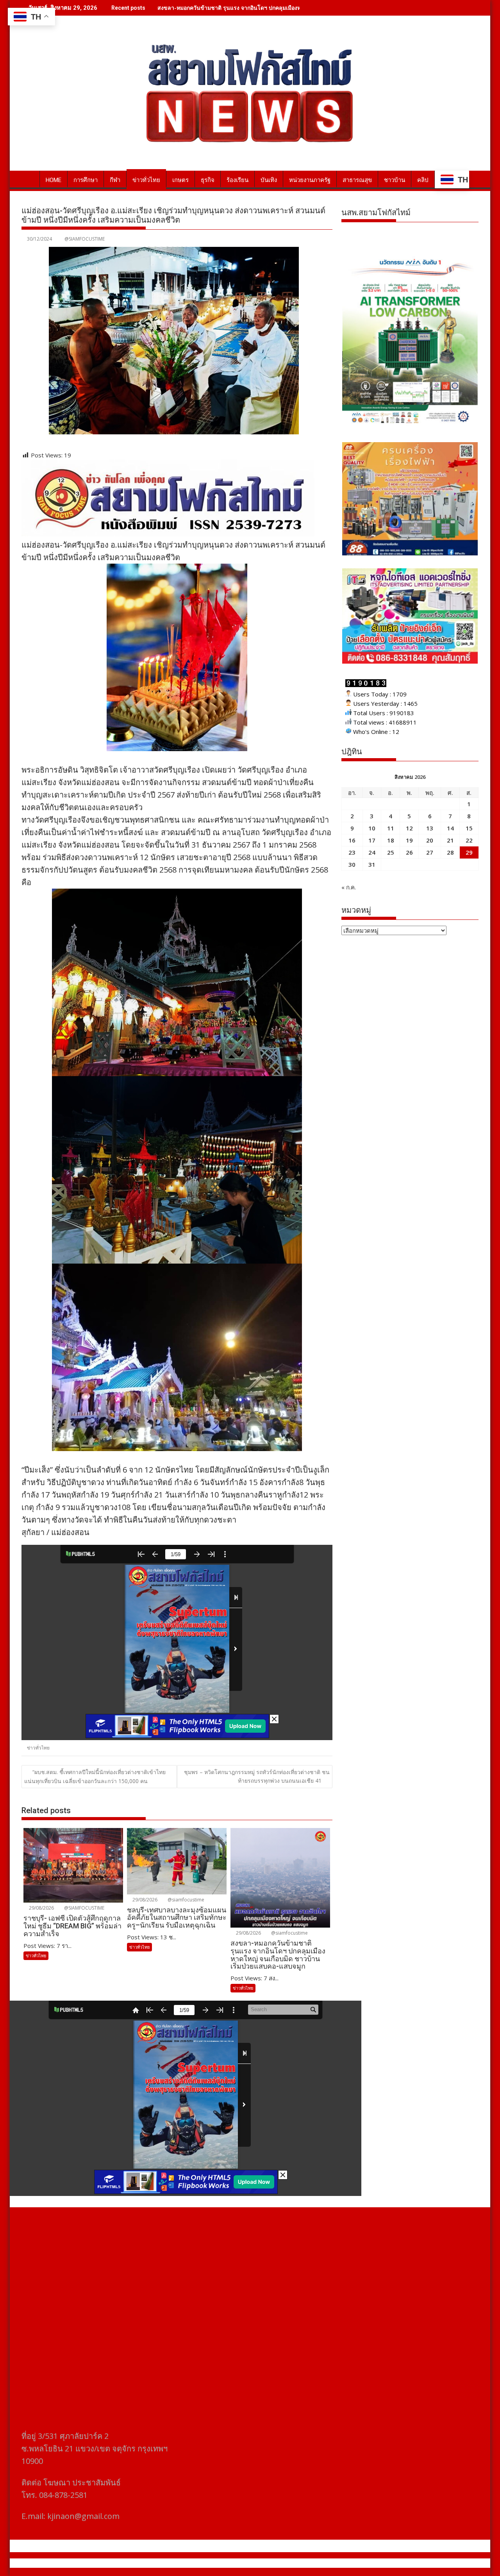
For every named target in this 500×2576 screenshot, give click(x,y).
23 (352, 852)
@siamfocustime (185, 1900)
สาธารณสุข (357, 180)
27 (430, 852)
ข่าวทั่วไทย (146, 180)
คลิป (423, 180)
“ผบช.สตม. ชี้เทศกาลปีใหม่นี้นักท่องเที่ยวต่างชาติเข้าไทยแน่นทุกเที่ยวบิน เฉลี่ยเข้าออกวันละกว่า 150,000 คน (95, 1776)
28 (450, 852)
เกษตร (180, 180)
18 (391, 840)
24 (372, 852)
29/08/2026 (41, 1908)
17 (372, 840)
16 (352, 840)
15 (469, 828)
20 (430, 840)
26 (409, 852)
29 (469, 852)
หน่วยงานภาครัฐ (310, 180)
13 (430, 828)
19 (409, 840)
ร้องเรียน (237, 180)
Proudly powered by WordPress (198, 2563)
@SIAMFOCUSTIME (85, 239)
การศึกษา (86, 180)
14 (450, 828)
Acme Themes (327, 2563)
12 (409, 828)
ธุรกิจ (208, 180)
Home (54, 180)
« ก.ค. (349, 887)
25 (391, 852)
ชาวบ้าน (395, 180)
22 (469, 840)
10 (372, 828)
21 (450, 840)
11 (391, 828)
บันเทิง (269, 180)
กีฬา (115, 180)
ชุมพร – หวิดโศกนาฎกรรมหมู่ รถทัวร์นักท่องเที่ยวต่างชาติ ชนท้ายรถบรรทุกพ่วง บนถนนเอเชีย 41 (257, 1776)
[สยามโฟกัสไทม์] (29, 179)
